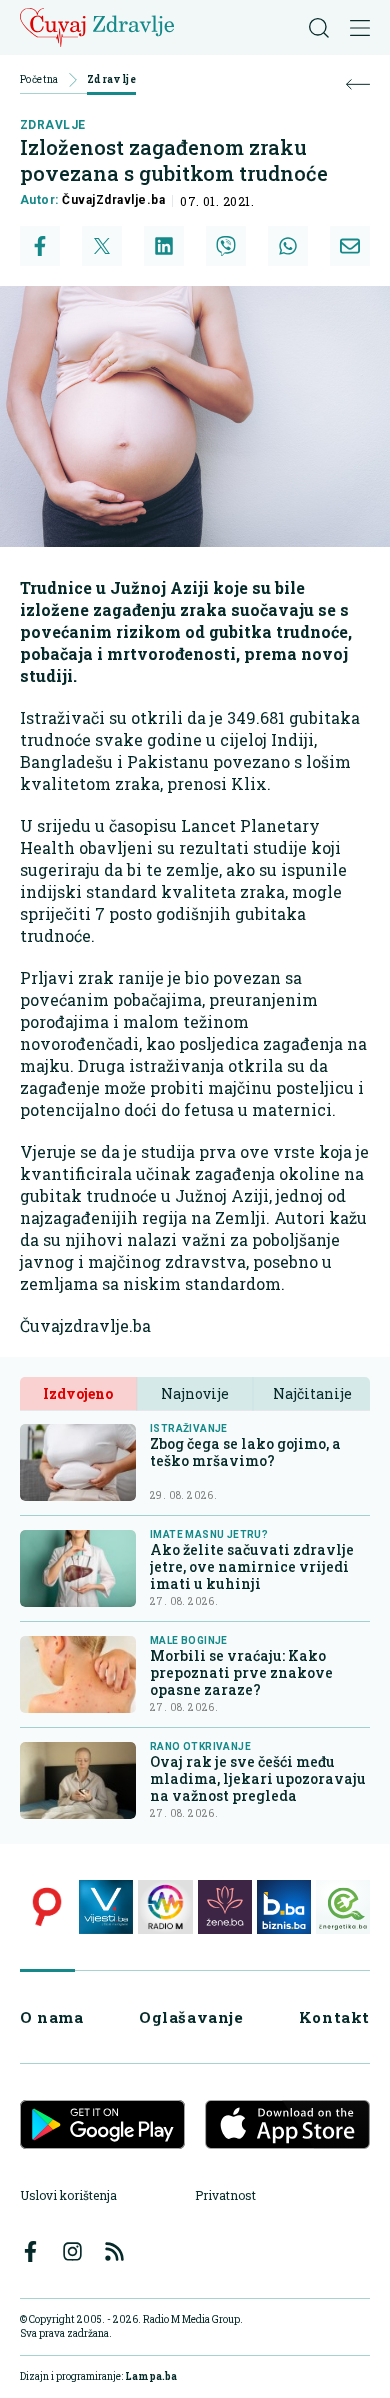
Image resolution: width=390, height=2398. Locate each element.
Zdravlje (111, 80)
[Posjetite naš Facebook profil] (30, 2251)
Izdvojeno (78, 1393)
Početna (39, 80)
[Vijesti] (106, 1907)
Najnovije (195, 1393)
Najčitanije (312, 1393)
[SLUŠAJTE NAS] (165, 1907)
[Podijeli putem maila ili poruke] (350, 246)
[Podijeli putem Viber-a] (226, 246)
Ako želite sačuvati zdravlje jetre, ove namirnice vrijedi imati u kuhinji (252, 1566)
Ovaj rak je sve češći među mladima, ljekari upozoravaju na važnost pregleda (258, 1778)
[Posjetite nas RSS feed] (114, 2251)
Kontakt (334, 2017)
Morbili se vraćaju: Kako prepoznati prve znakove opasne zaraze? (241, 1672)
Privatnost (225, 2195)
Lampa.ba (151, 2376)
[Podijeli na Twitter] (102, 246)
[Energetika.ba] (343, 1907)
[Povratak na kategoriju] (358, 84)
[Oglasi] (47, 1907)
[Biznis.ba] (284, 1907)
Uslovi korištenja (68, 2195)
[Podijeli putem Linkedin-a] (164, 246)
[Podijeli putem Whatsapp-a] (288, 246)
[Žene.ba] (225, 1907)
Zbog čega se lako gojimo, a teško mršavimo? (245, 1452)
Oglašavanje (191, 2017)
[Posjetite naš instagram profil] (72, 2251)
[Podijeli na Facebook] (40, 246)
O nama (52, 2017)
